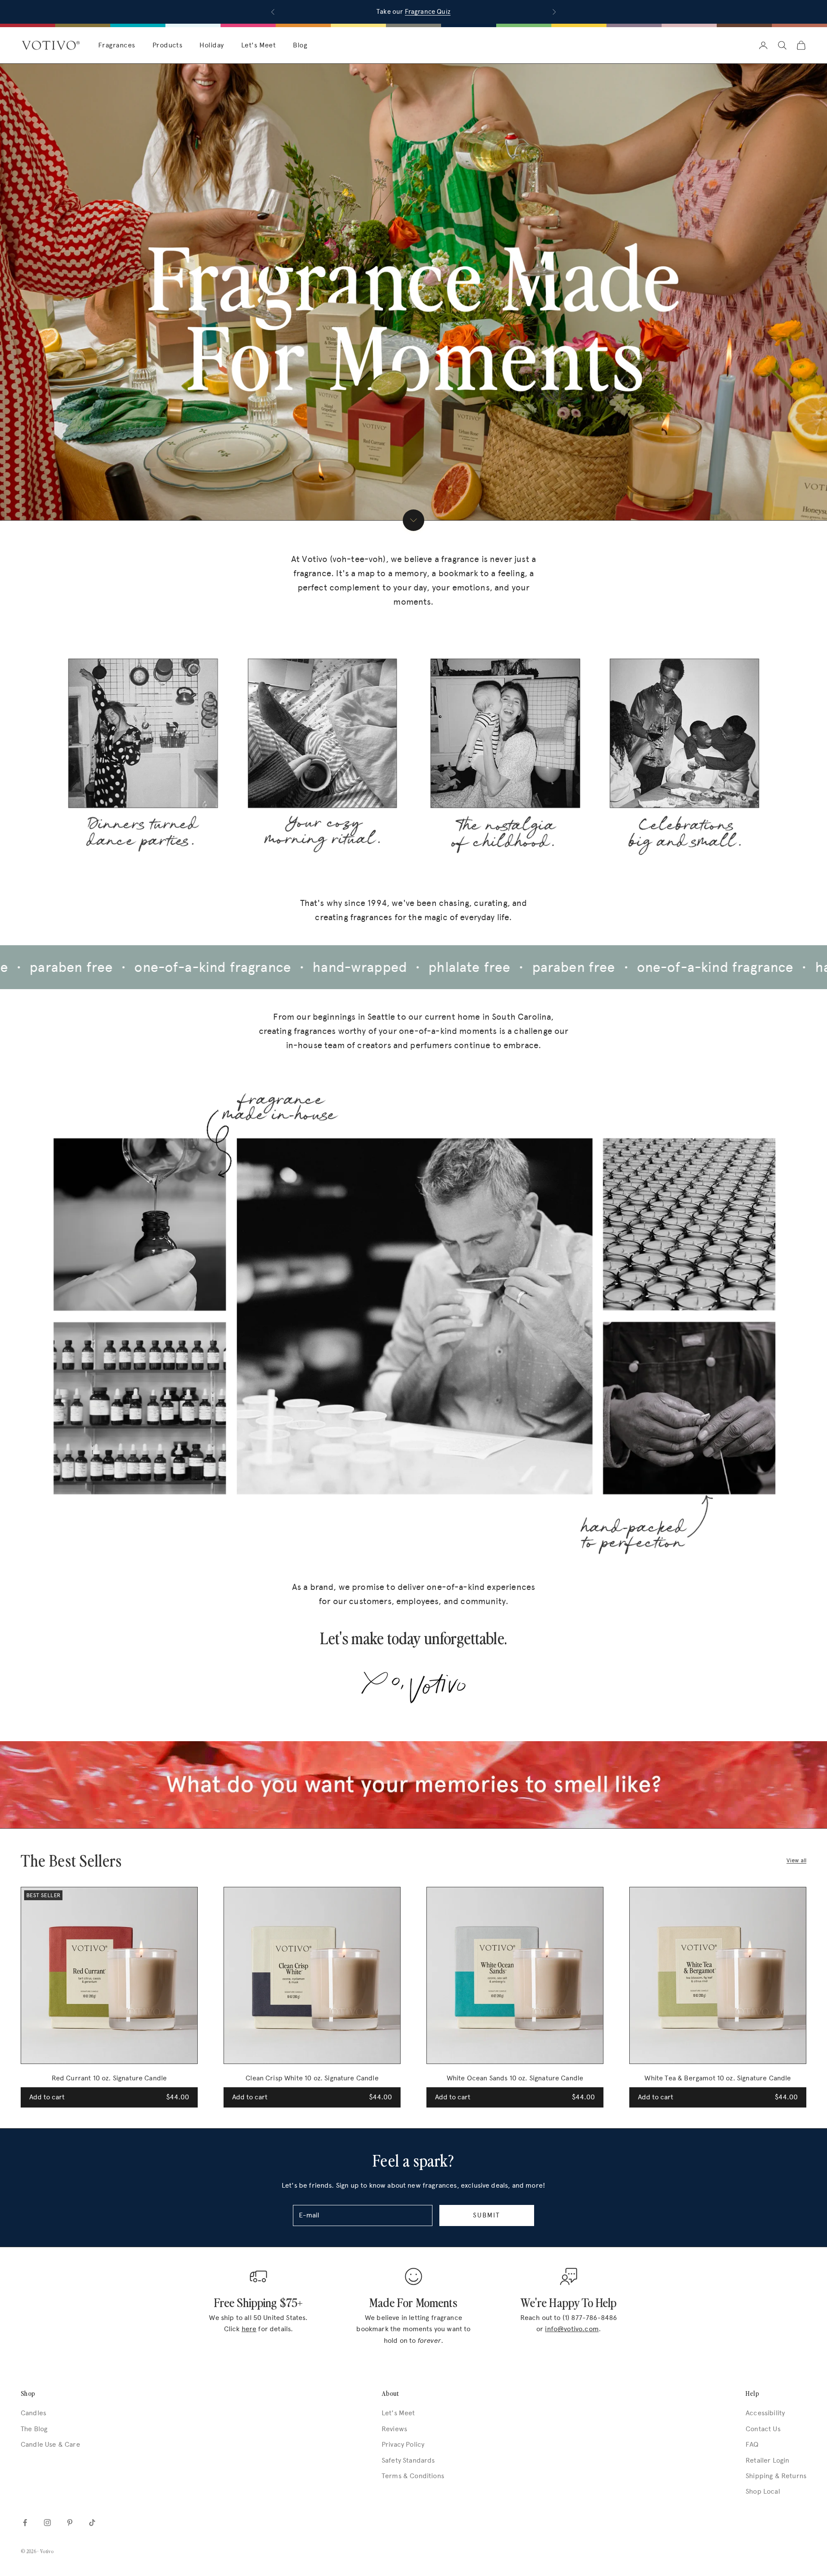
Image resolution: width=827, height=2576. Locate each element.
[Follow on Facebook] (25, 2523)
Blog (300, 45)
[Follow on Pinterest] (70, 2523)
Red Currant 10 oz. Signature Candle (109, 2078)
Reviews (394, 2429)
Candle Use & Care (50, 2444)
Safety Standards (408, 2460)
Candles (33, 2413)
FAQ (752, 2444)
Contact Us (763, 2429)
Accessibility (765, 2413)
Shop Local (763, 2491)
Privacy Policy (403, 2444)
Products (168, 45)
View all (796, 1860)
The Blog (34, 2429)
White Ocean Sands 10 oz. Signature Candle (515, 2078)
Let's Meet (259, 45)
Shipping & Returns (776, 2476)
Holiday (211, 45)
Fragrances (117, 45)
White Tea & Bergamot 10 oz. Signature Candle (718, 2078)
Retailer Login (767, 2460)
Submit (487, 2215)
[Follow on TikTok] (92, 2523)
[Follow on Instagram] (47, 2523)
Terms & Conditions (413, 2476)
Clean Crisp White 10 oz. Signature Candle (312, 2078)
